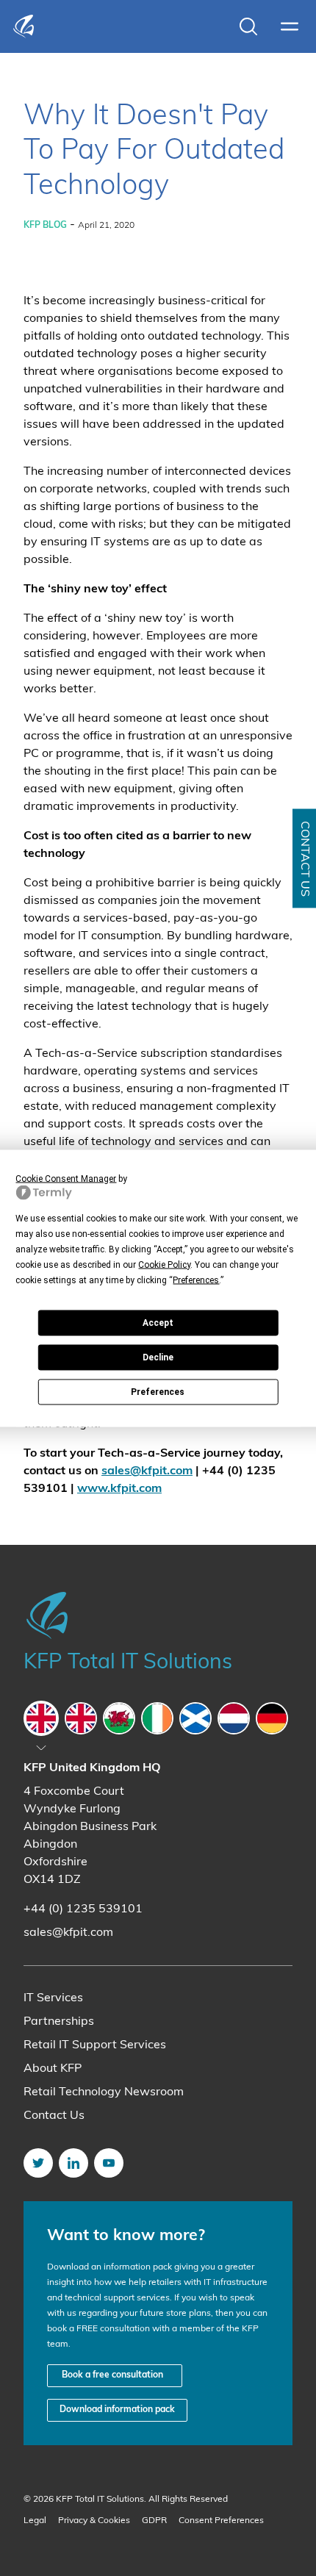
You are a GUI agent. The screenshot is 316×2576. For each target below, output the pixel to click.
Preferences (158, 1392)
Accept (158, 1323)
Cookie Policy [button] (164, 1264)
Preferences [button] (196, 1280)
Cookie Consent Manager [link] (66, 1178)
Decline (158, 1357)
